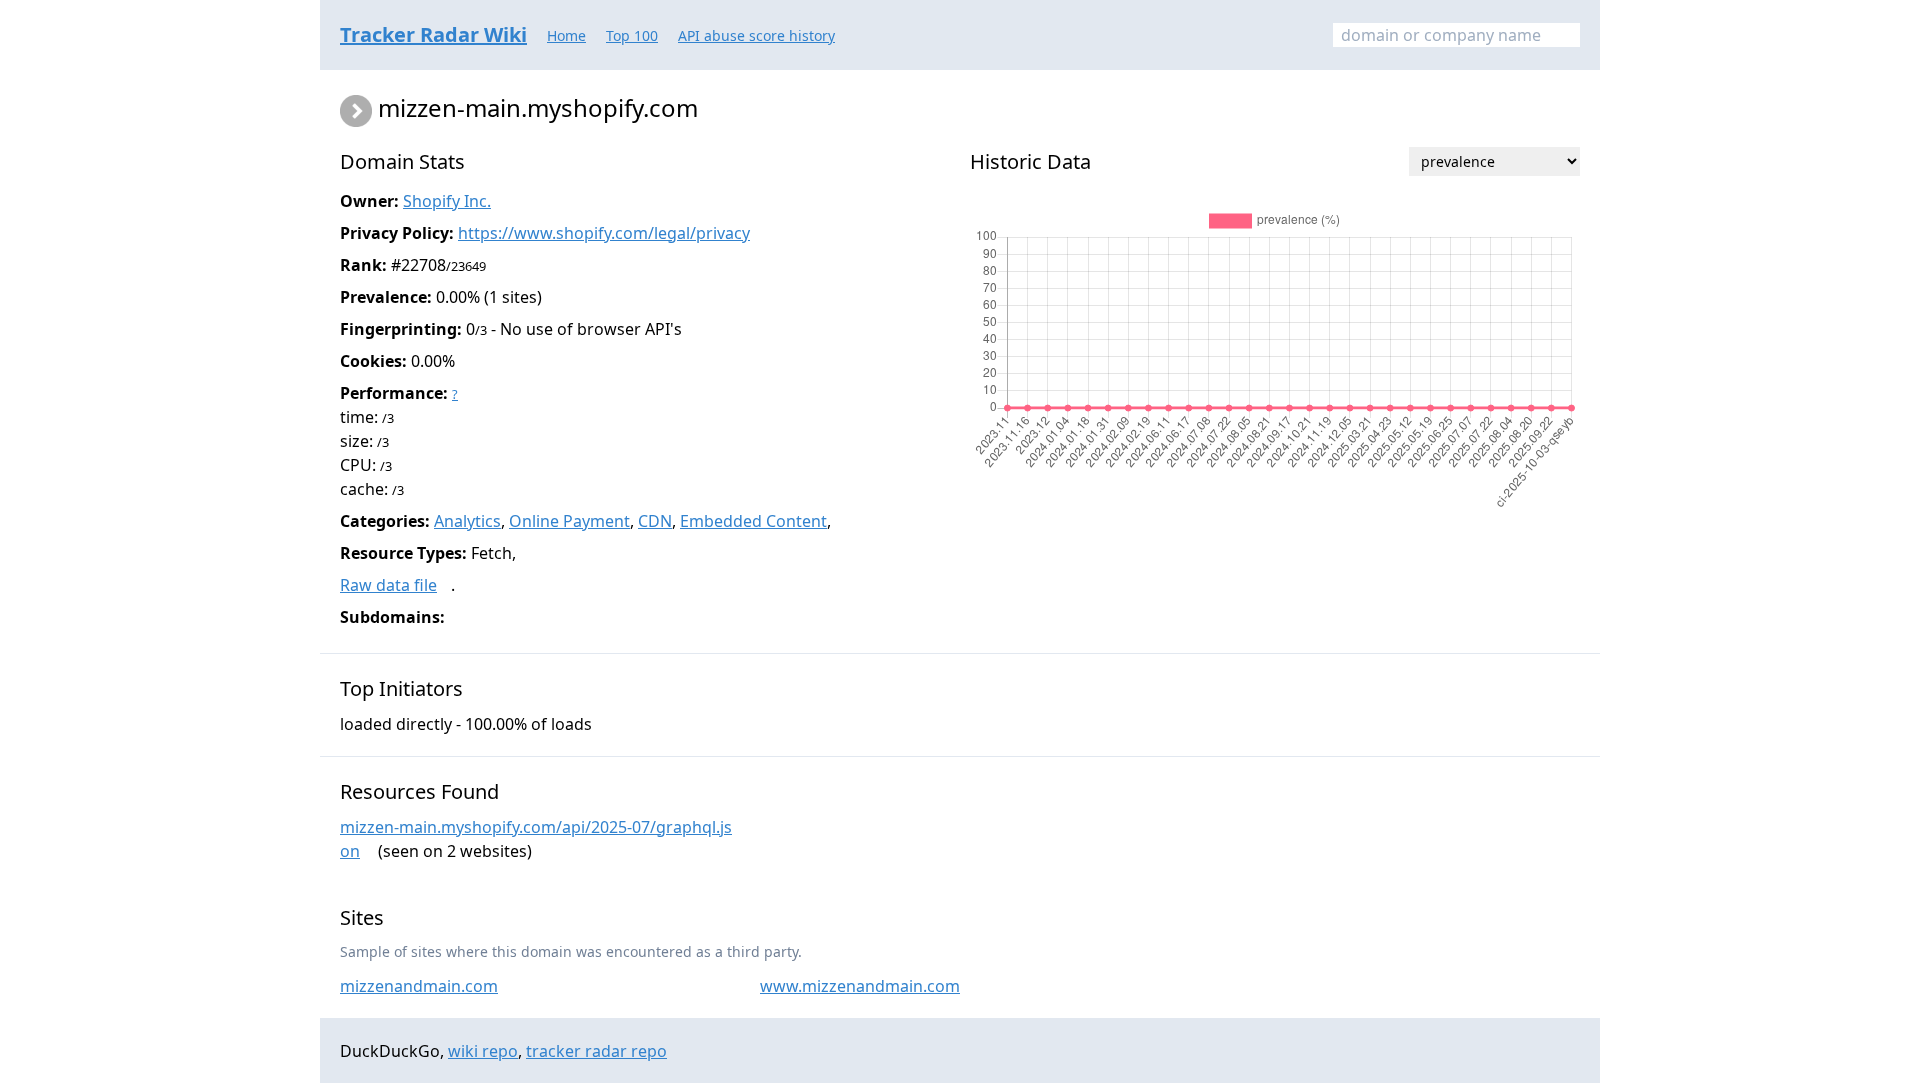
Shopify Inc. (447, 201)
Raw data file (388, 585)
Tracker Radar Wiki (433, 34)
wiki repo (483, 1051)
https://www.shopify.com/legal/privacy (604, 233)
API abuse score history (756, 35)
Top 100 (632, 35)
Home (566, 35)
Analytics (467, 521)
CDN (655, 521)
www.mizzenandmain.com (860, 986)
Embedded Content (753, 521)
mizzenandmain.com (419, 986)
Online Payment (569, 521)
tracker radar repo (596, 1051)
